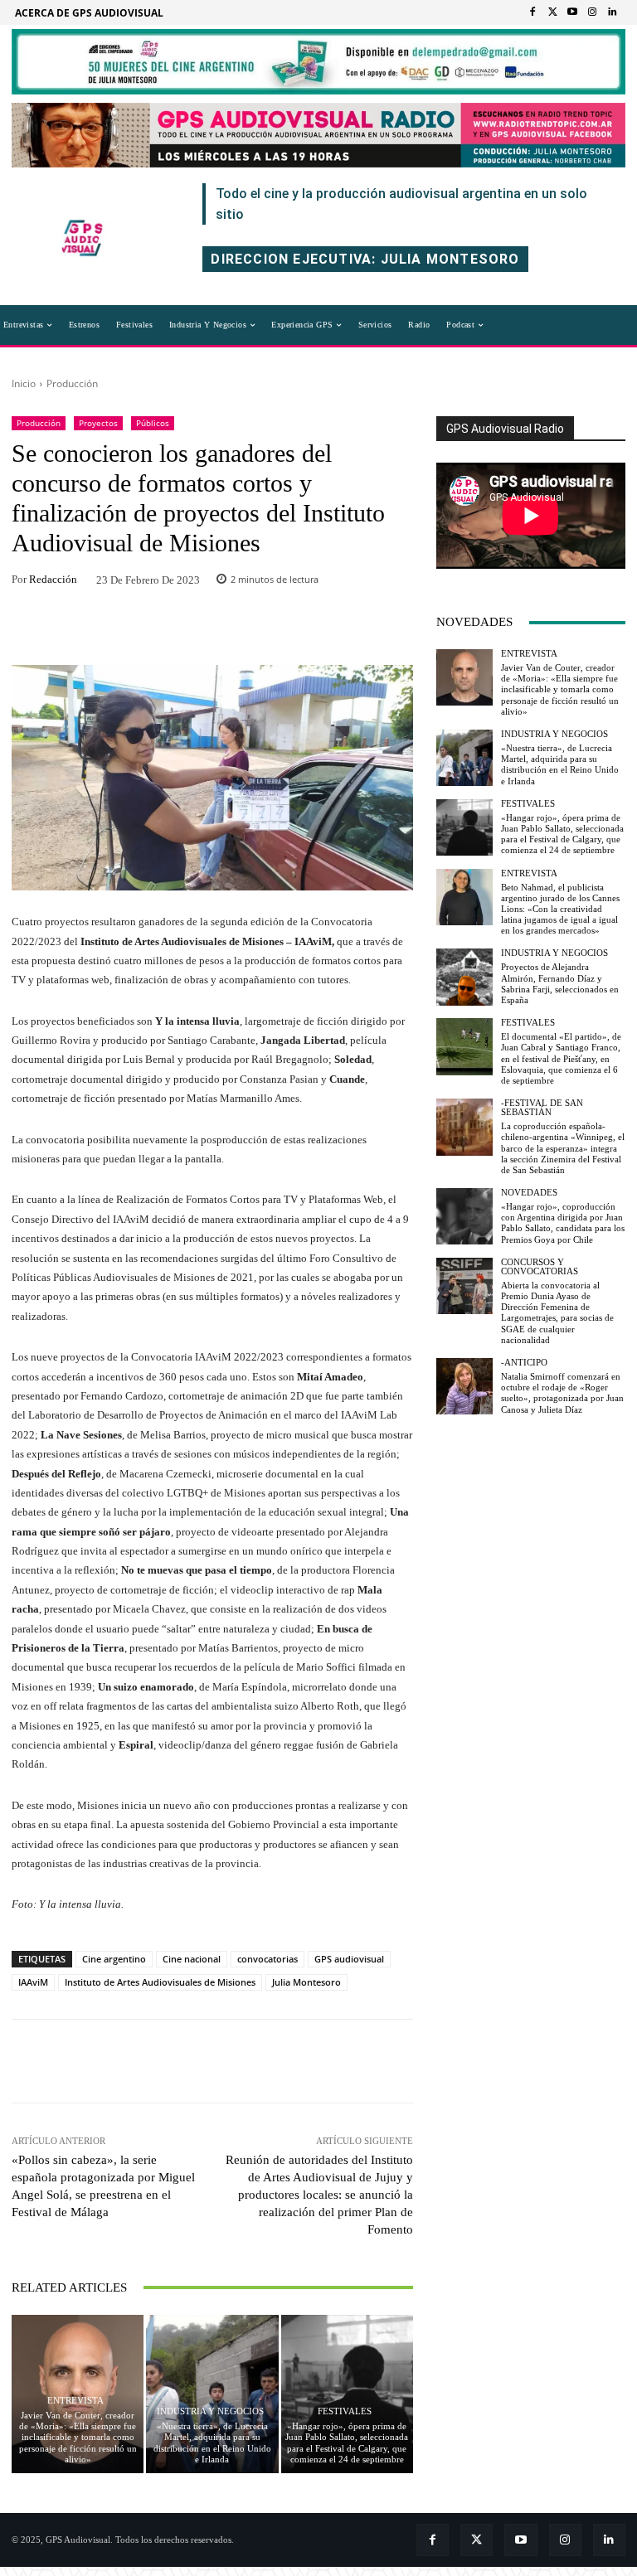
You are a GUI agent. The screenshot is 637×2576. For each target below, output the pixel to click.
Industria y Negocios (210, 2411)
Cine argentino (114, 1959)
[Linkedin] (612, 12)
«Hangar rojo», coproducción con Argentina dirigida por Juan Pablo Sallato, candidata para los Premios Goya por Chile (563, 1223)
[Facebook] (532, 12)
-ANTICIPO (524, 1363)
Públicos (153, 423)
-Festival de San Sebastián (542, 1108)
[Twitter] (552, 12)
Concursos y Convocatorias (540, 1267)
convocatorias (267, 1959)
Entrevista (75, 2401)
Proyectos (98, 423)
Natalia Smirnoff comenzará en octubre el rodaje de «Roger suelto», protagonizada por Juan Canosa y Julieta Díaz (562, 1393)
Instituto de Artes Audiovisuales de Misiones (160, 1982)
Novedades (529, 1193)
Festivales (345, 2411)
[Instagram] (592, 12)
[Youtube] (572, 12)
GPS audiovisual (349, 1959)
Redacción (53, 579)
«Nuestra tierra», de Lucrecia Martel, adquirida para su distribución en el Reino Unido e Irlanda (560, 764)
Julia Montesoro (306, 1982)
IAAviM (33, 1982)
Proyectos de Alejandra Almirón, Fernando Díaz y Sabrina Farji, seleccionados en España (560, 983)
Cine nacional (192, 1959)
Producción (72, 383)
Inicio (24, 383)
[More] (321, 630)
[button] (519, 325)
